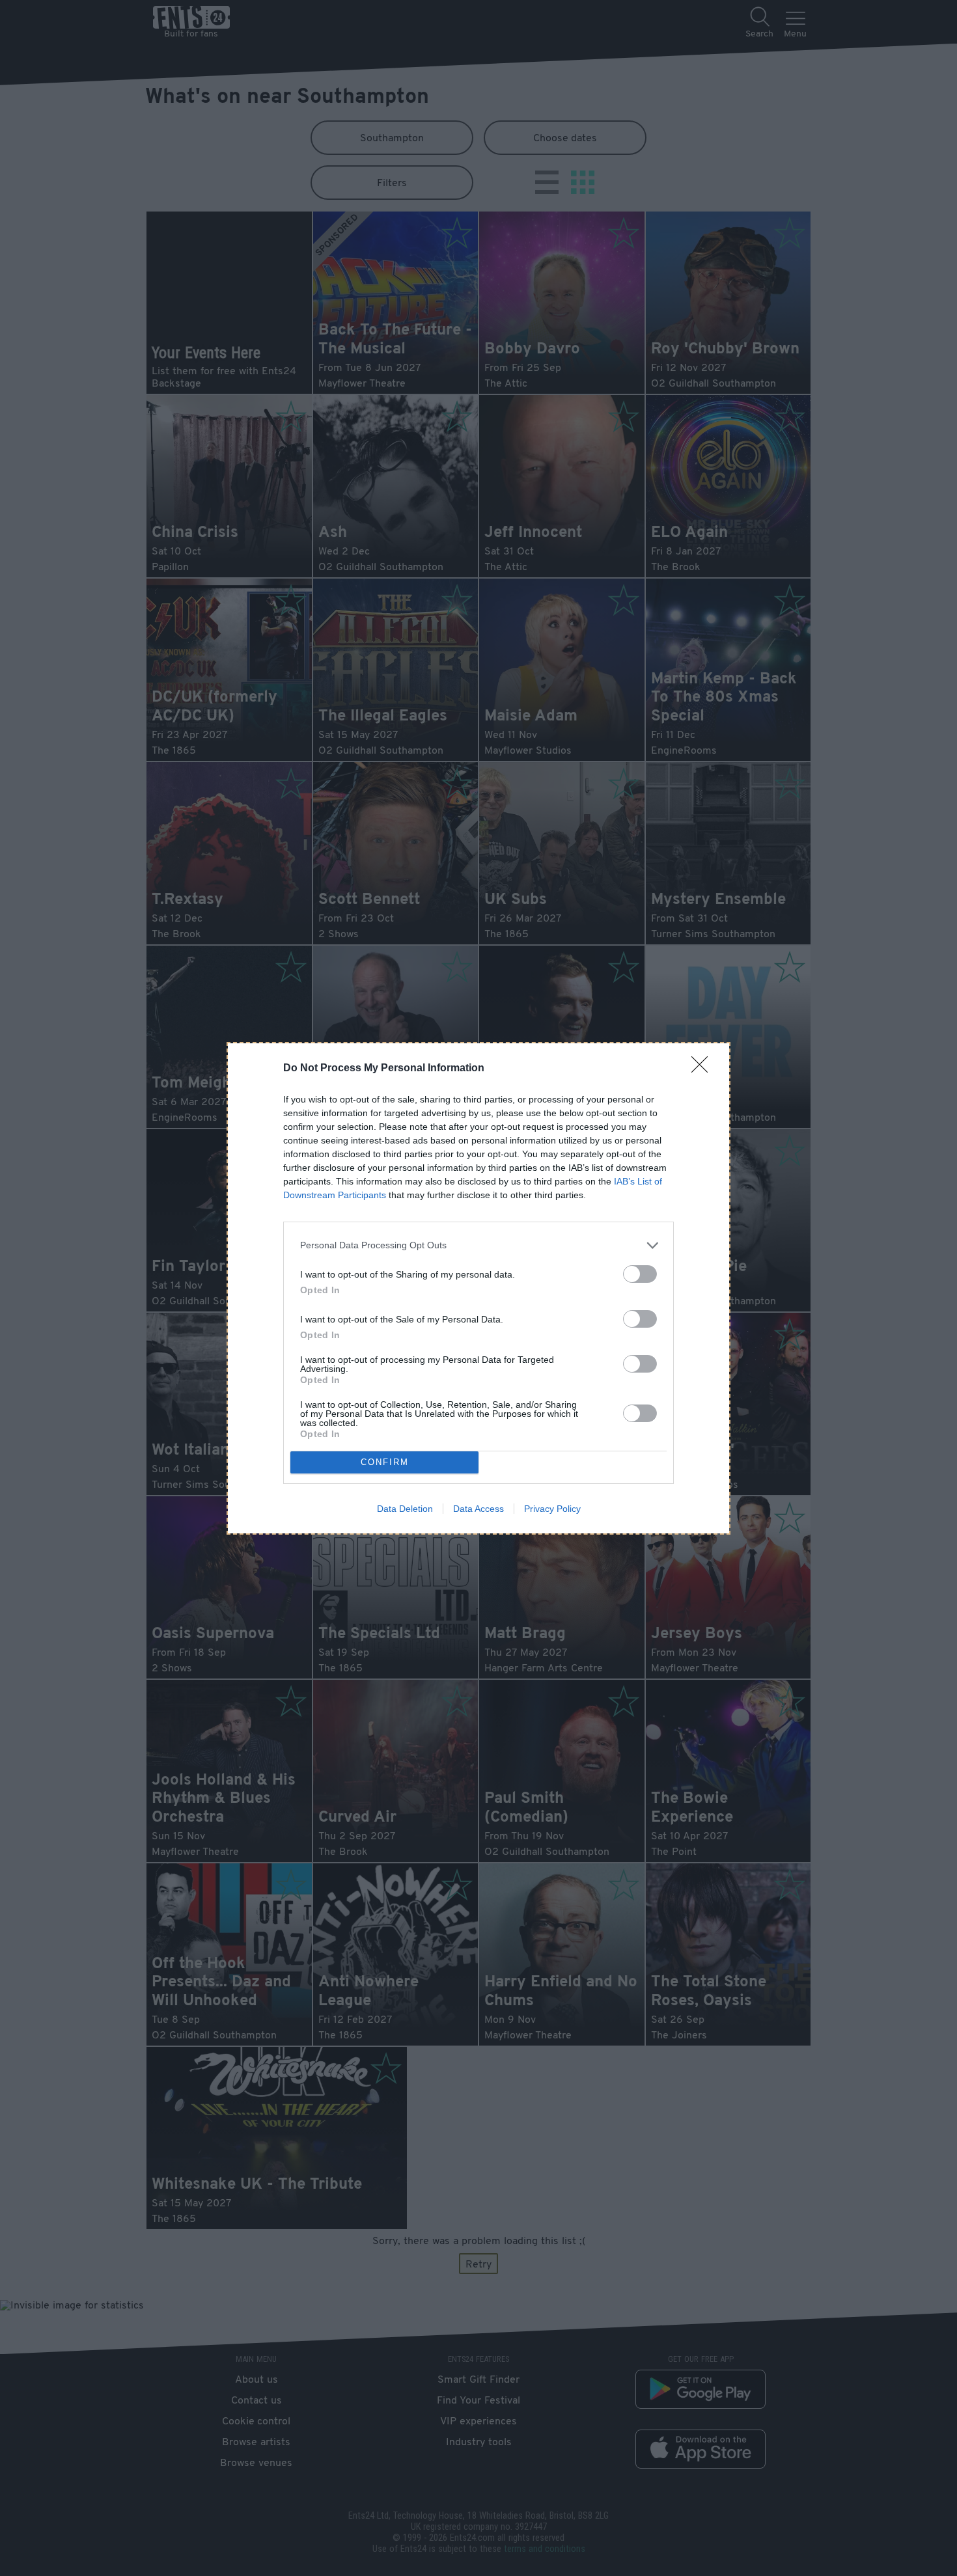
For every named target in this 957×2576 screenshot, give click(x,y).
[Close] (704, 1069)
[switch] (640, 1274)
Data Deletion (405, 1509)
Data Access (478, 1509)
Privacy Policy (552, 1509)
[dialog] (478, 1288)
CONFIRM (385, 1462)
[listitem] (478, 1245)
